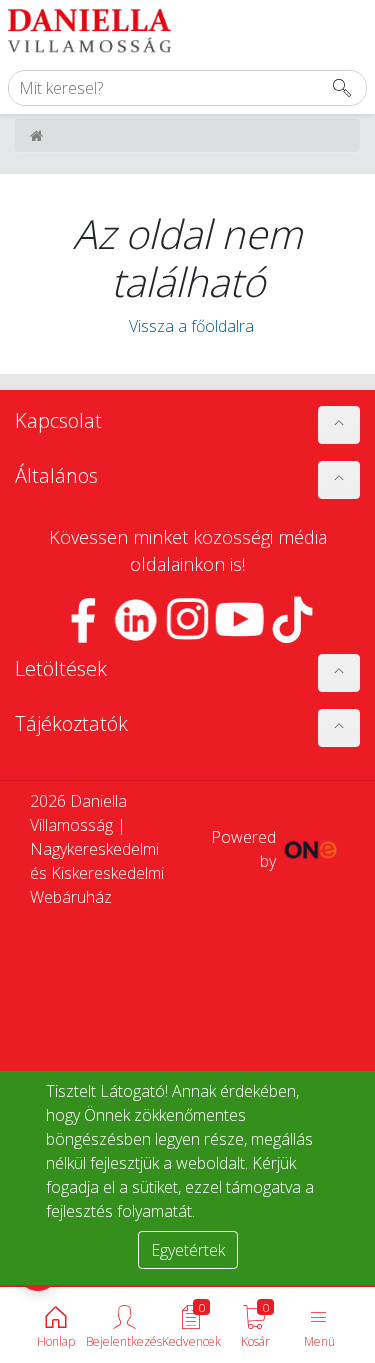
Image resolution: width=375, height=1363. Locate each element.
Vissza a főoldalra (187, 326)
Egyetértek (188, 1250)
